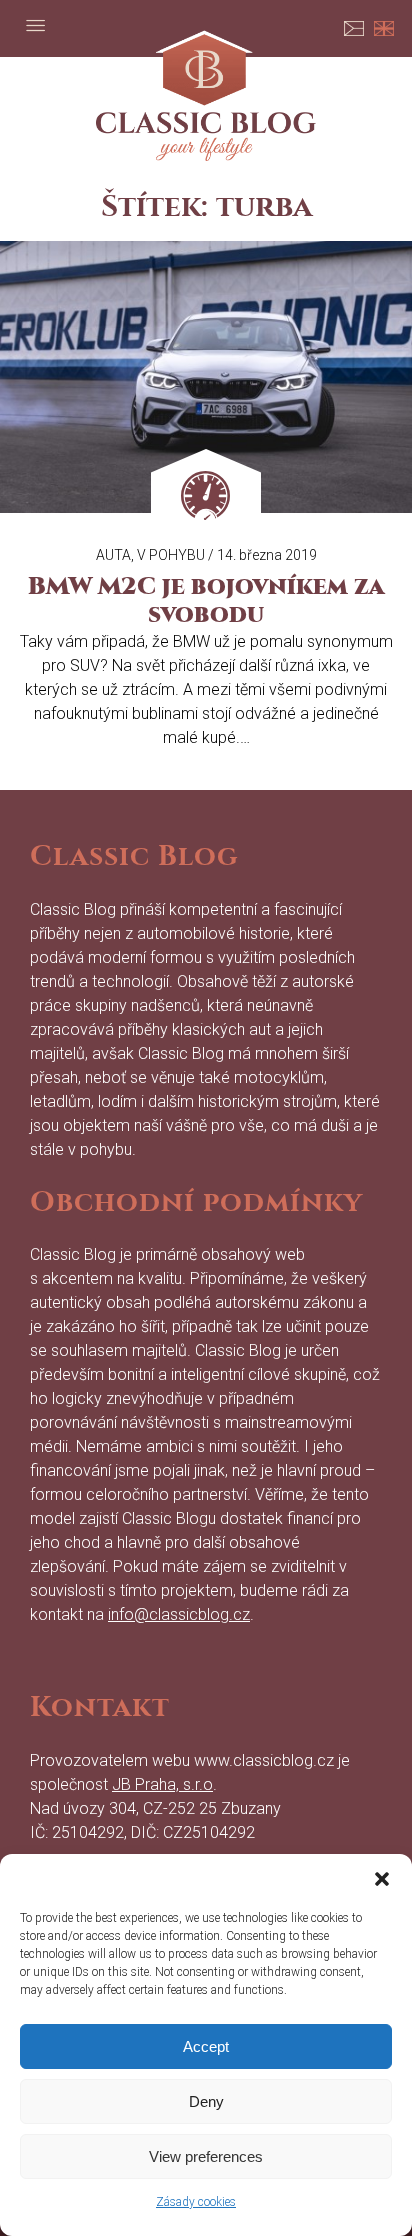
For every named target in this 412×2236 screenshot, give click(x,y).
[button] (382, 1879)
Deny (206, 2101)
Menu (35, 25)
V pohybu (171, 555)
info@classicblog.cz (179, 1614)
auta (113, 555)
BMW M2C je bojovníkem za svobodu (206, 601)
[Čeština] (354, 25)
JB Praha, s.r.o (162, 1784)
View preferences (206, 2156)
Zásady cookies (196, 2202)
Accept (206, 2046)
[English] (384, 25)
